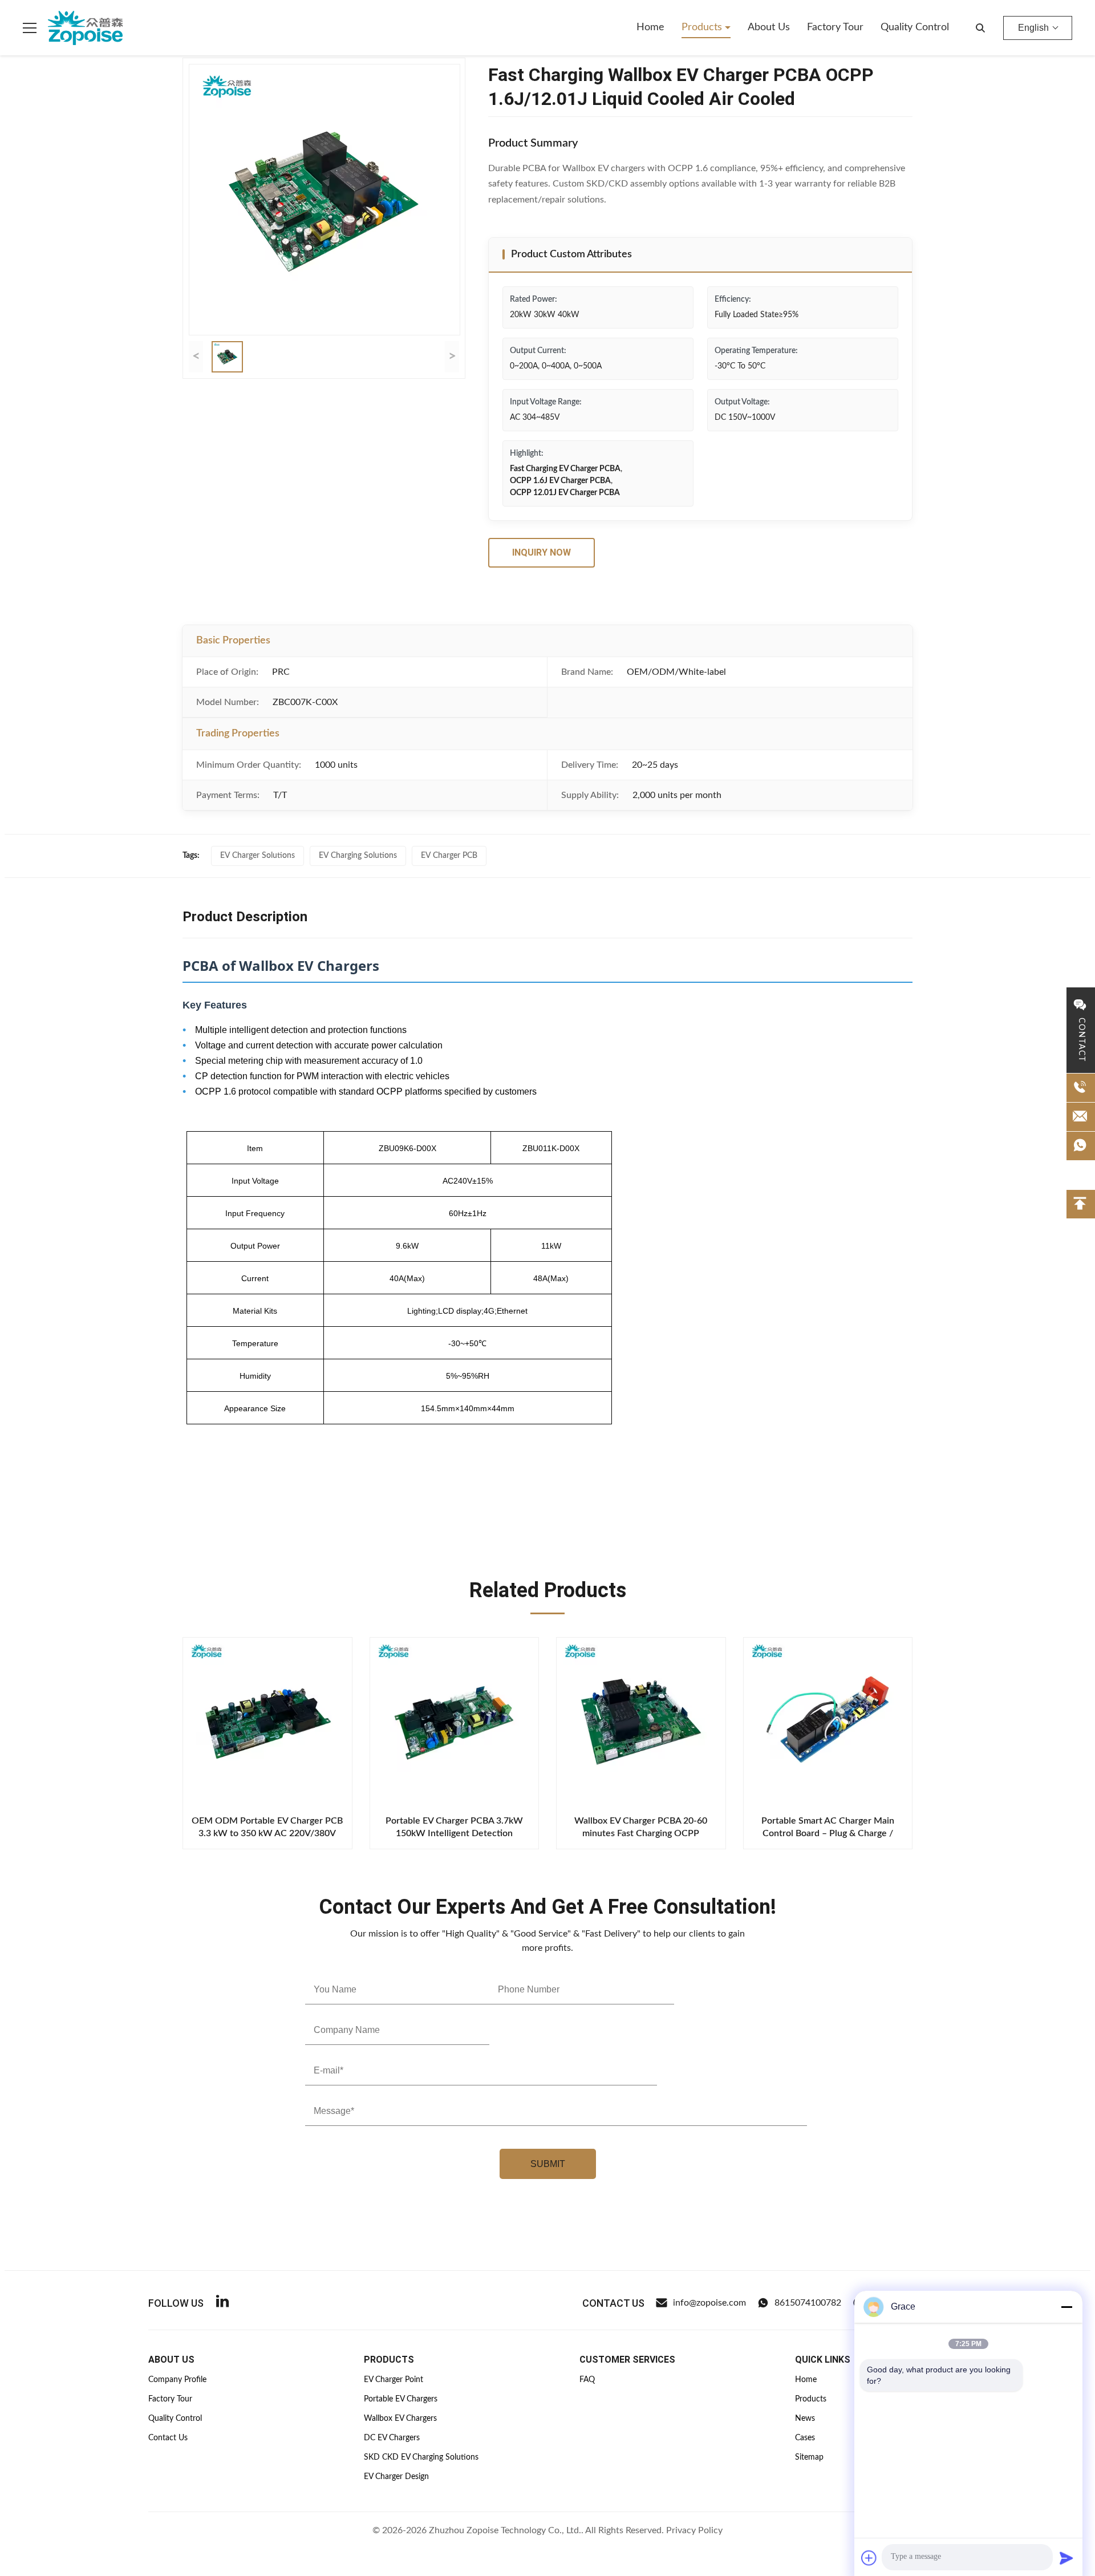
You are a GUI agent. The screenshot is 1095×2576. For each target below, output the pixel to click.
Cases (805, 2438)
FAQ (587, 2380)
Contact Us (168, 2438)
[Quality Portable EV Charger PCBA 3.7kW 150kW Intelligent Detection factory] (455, 1722)
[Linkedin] (222, 2303)
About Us (769, 27)
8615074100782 (808, 2303)
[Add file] (869, 2558)
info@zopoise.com (709, 2303)
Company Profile (177, 2380)
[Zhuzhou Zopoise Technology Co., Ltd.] (85, 28)
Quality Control (915, 27)
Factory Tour (835, 27)
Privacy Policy (694, 2530)
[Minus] (1066, 2307)
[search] (980, 28)
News (805, 2419)
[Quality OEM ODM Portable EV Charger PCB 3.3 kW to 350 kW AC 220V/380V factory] (267, 1722)
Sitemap (809, 2457)
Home (650, 27)
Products (703, 27)
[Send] (1066, 2558)
